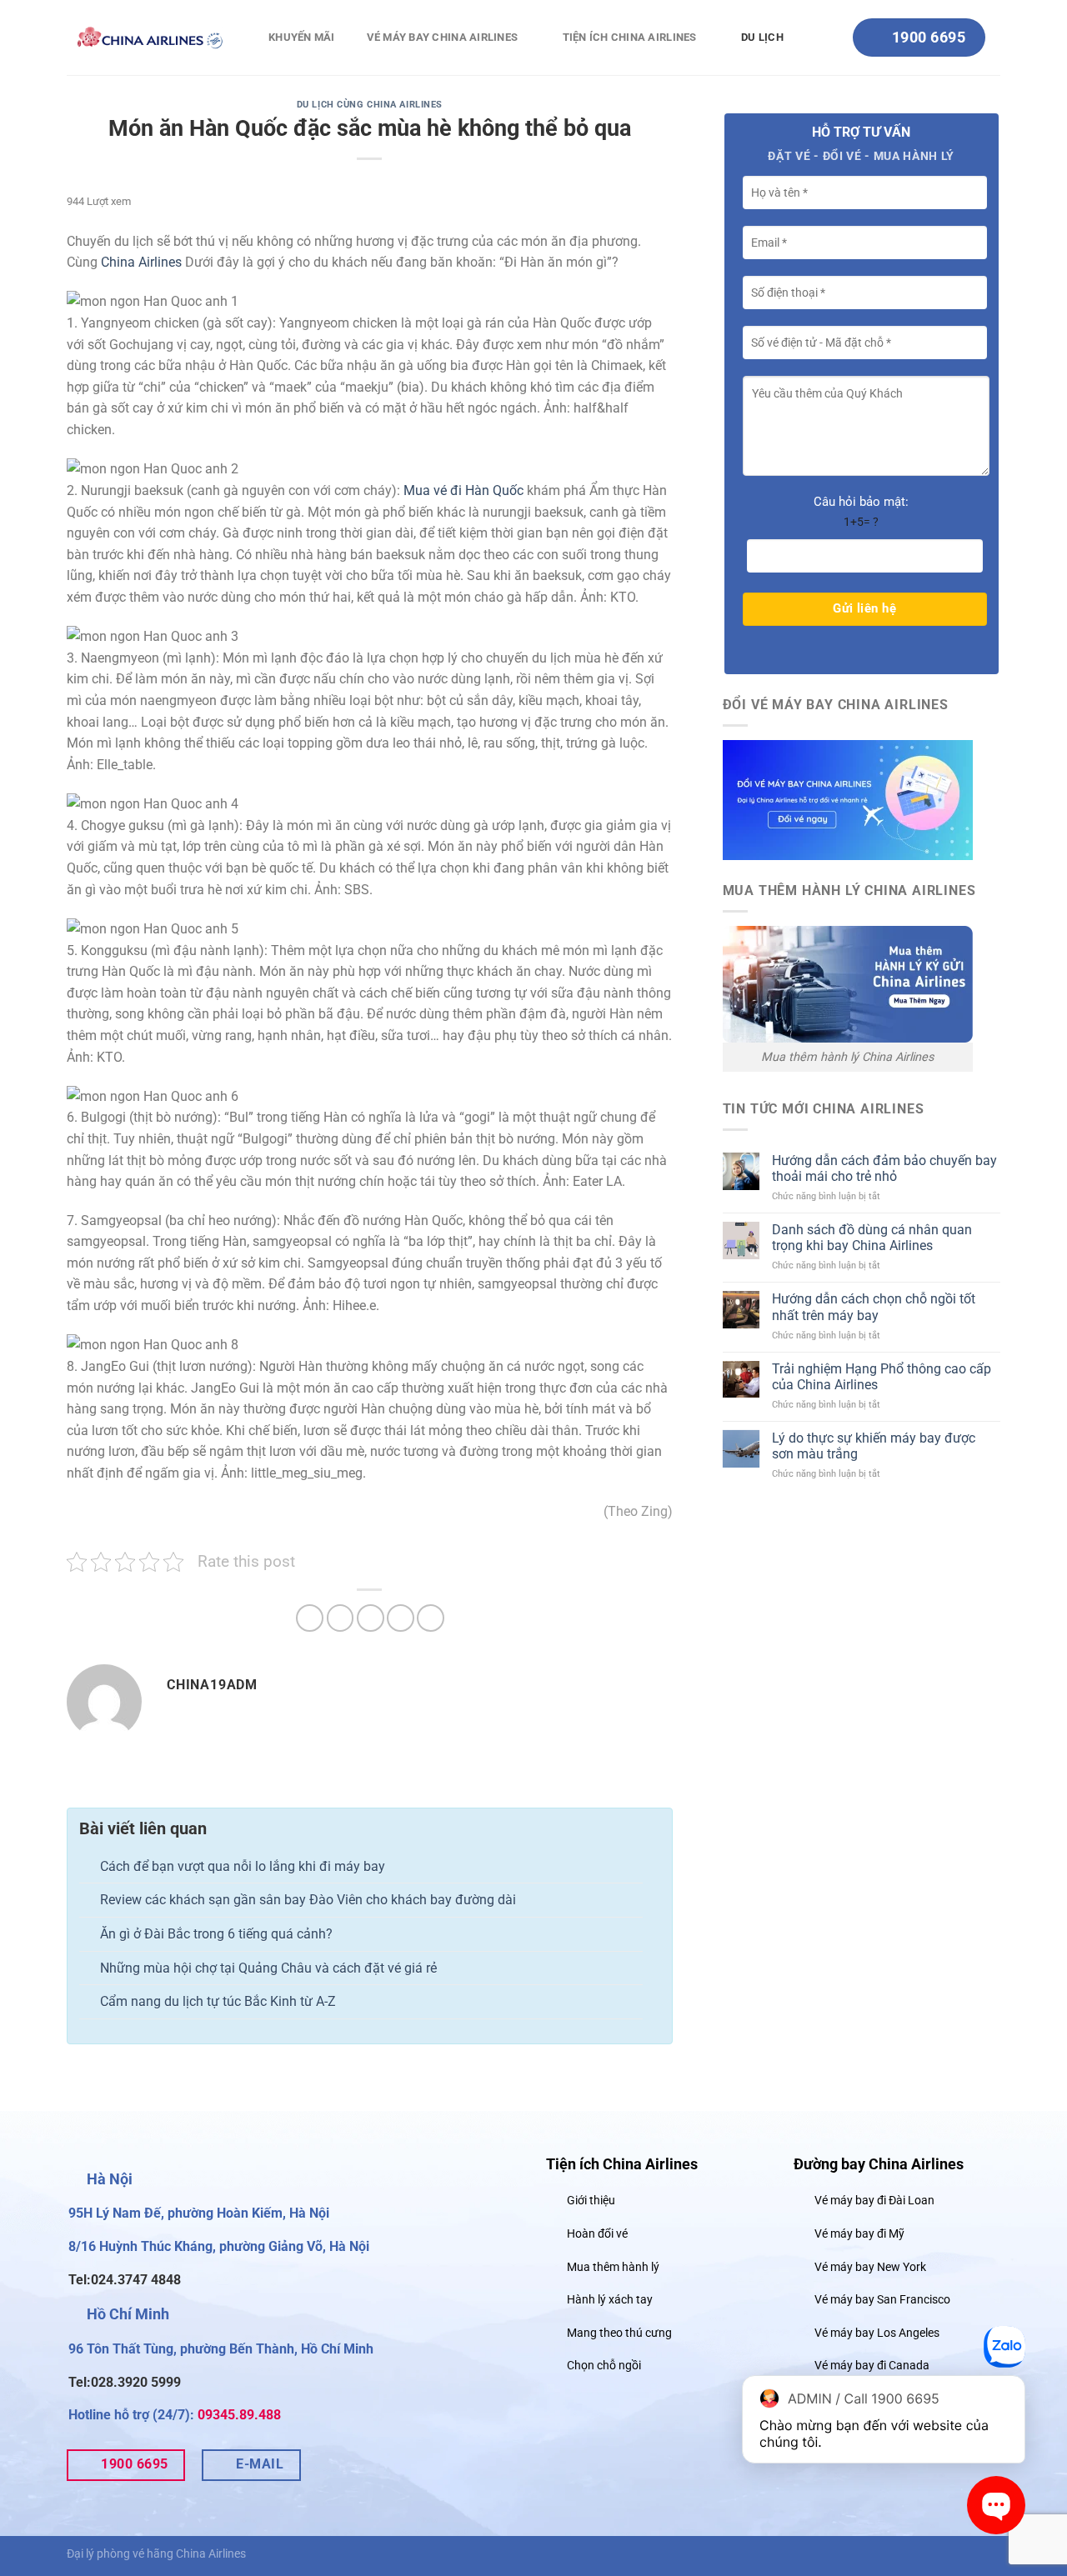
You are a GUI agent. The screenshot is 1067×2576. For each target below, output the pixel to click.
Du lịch (762, 37)
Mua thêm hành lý (613, 2267)
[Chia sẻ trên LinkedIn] (431, 1618)
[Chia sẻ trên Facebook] (310, 1618)
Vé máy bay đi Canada (872, 2366)
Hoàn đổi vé (597, 2234)
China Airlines (141, 262)
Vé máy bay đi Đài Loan (874, 2201)
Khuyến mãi (302, 37)
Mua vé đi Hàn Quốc (463, 490)
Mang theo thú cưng (619, 2333)
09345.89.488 (239, 2415)
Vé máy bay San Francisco (882, 2300)
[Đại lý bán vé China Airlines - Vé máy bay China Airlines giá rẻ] (150, 37)
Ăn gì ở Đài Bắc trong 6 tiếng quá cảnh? (216, 1934)
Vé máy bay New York (870, 2267)
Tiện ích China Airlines (630, 37)
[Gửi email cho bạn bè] (371, 1618)
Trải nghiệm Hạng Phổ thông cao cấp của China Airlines (882, 1377)
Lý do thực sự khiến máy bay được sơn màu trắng (874, 1446)
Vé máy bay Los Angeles (877, 2333)
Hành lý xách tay (610, 2300)
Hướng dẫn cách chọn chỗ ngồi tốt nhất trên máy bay (874, 1307)
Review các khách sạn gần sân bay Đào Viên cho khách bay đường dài (308, 1900)
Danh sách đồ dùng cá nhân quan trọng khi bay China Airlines (872, 1238)
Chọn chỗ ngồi (604, 2366)
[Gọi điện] (1004, 2351)
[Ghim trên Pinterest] (401, 1618)
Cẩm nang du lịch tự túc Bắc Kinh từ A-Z (218, 2001)
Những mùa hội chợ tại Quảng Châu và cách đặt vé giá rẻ (268, 1968)
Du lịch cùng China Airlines (370, 105)
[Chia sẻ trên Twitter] (341, 1618)
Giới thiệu (591, 2201)
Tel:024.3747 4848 (125, 2280)
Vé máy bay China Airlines (443, 37)
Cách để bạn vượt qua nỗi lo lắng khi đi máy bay (243, 1866)
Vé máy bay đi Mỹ (859, 2234)
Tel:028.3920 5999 (125, 2382)
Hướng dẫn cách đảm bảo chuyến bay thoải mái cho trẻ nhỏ (884, 1168)
